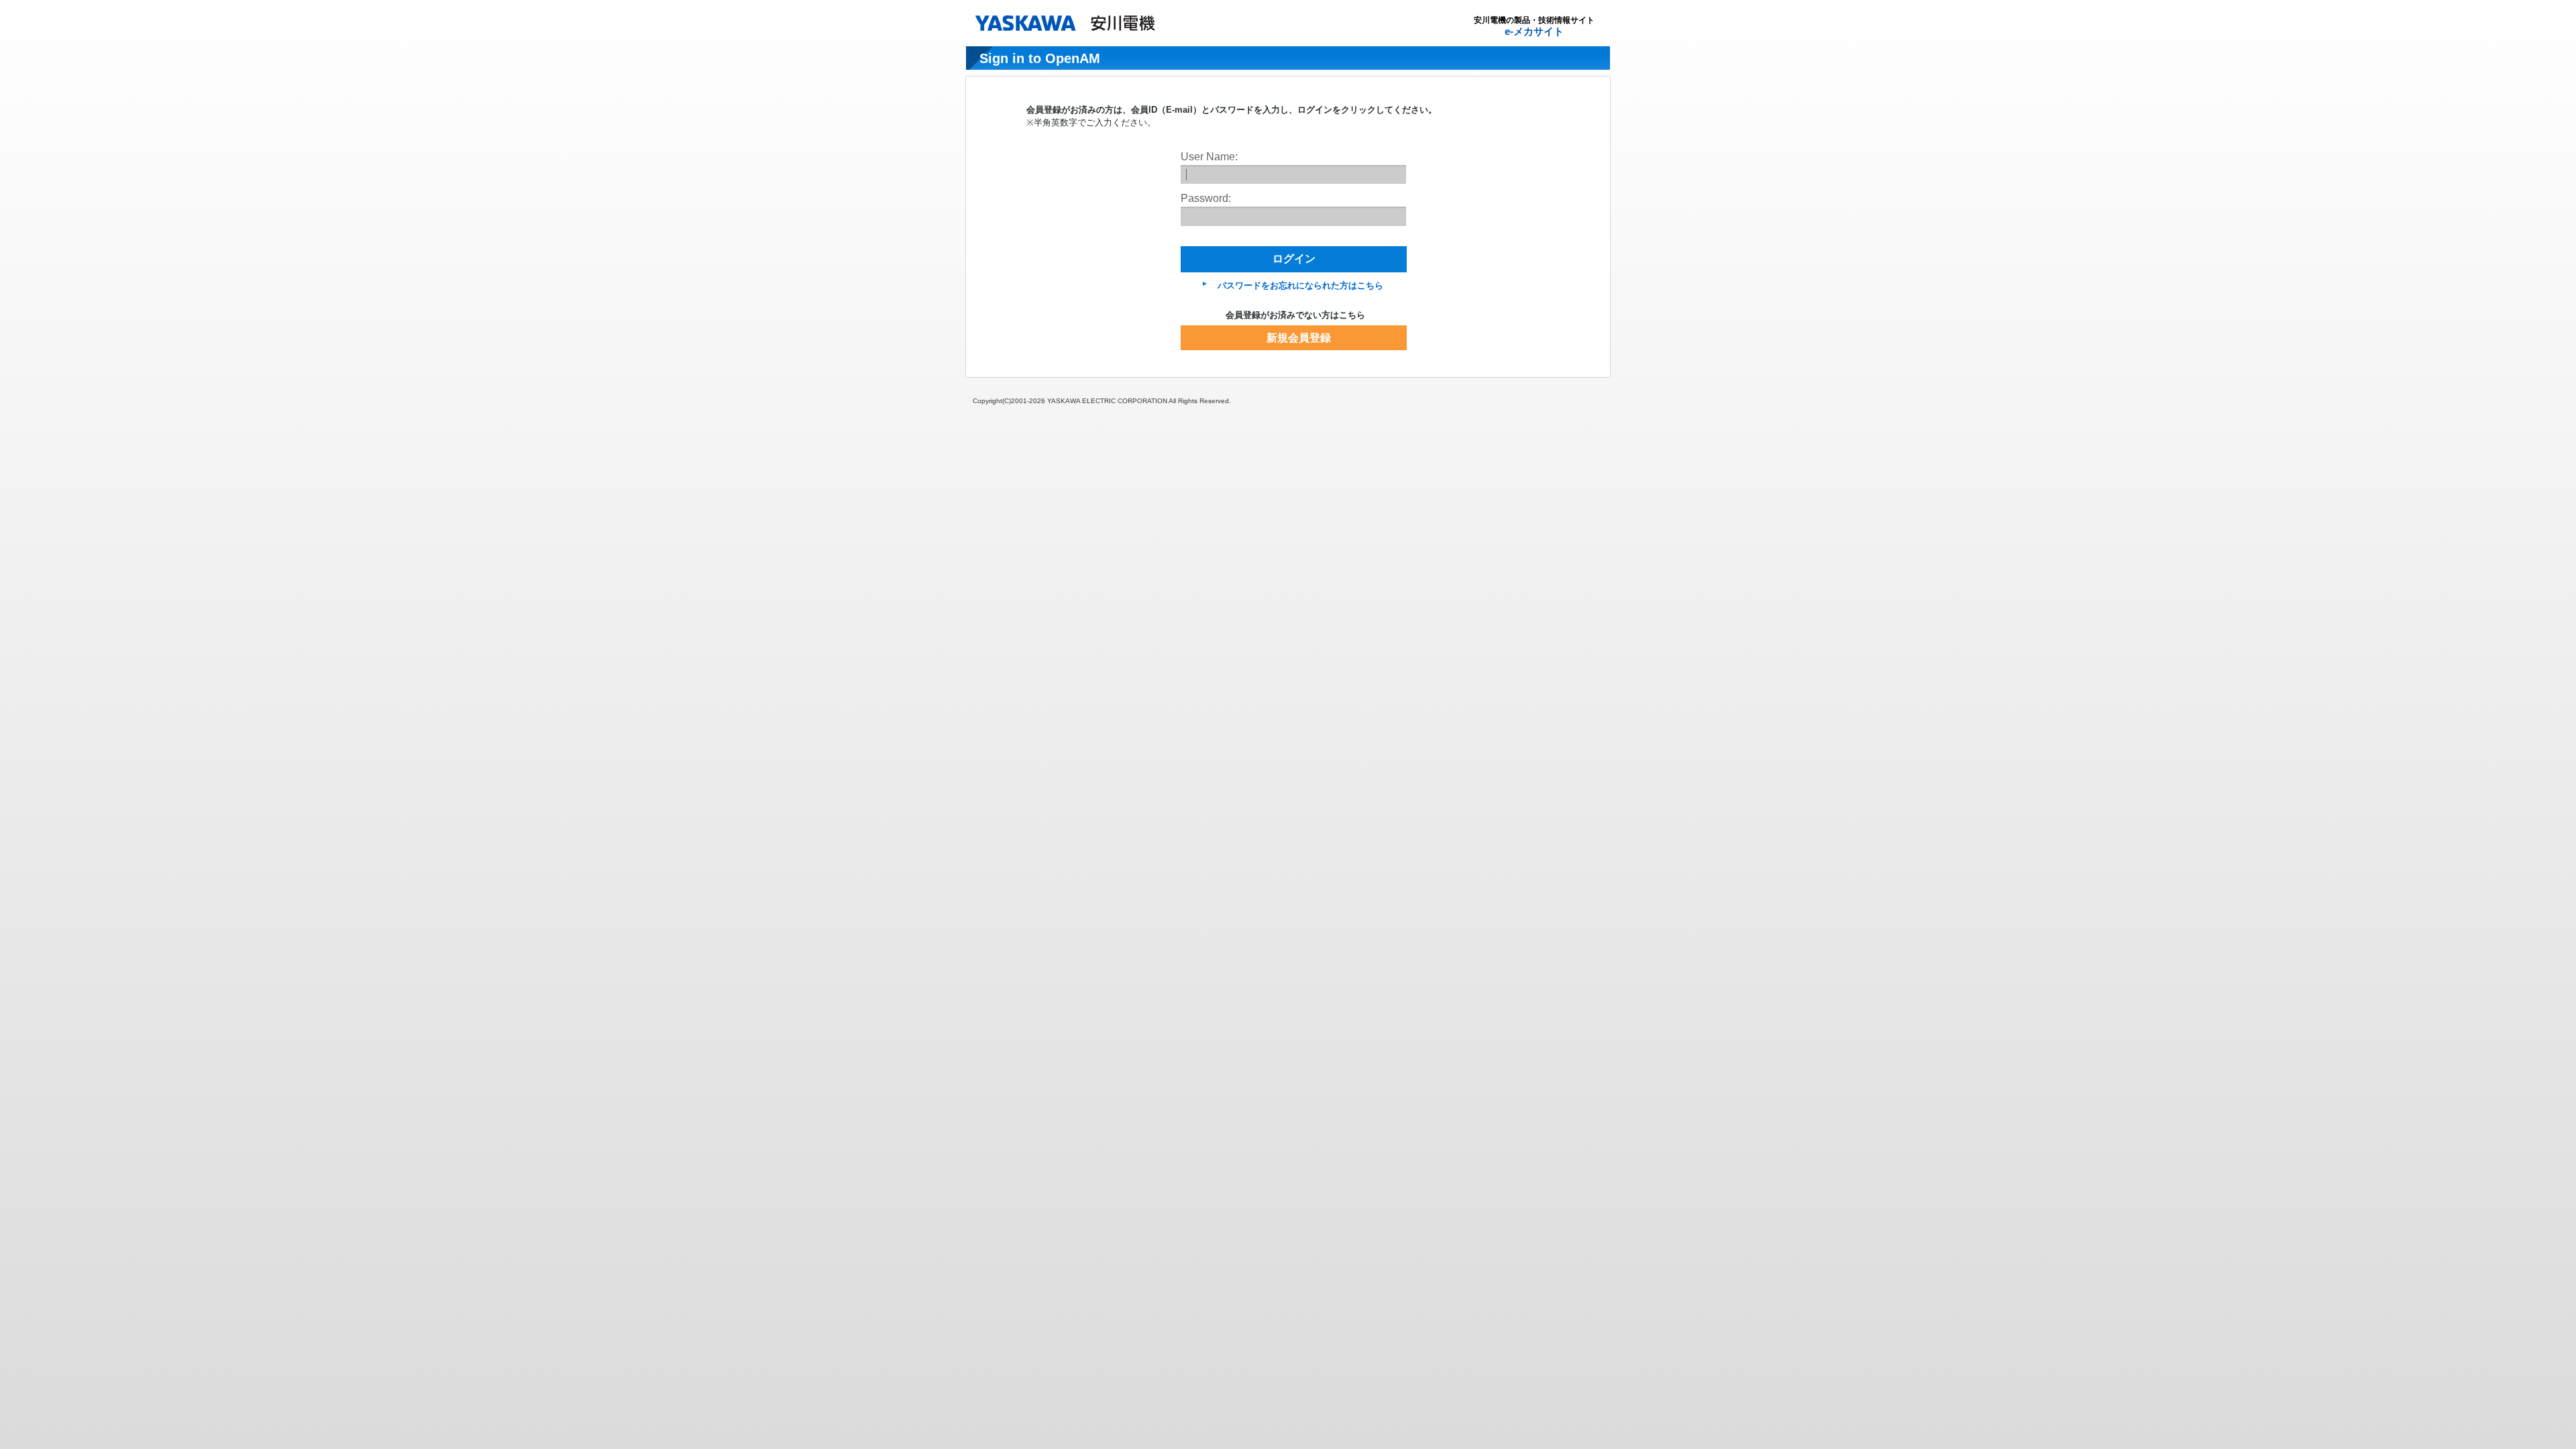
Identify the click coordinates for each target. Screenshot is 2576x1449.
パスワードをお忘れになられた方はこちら (1300, 285)
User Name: (1209, 157)
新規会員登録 (1299, 338)
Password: (1206, 198)
